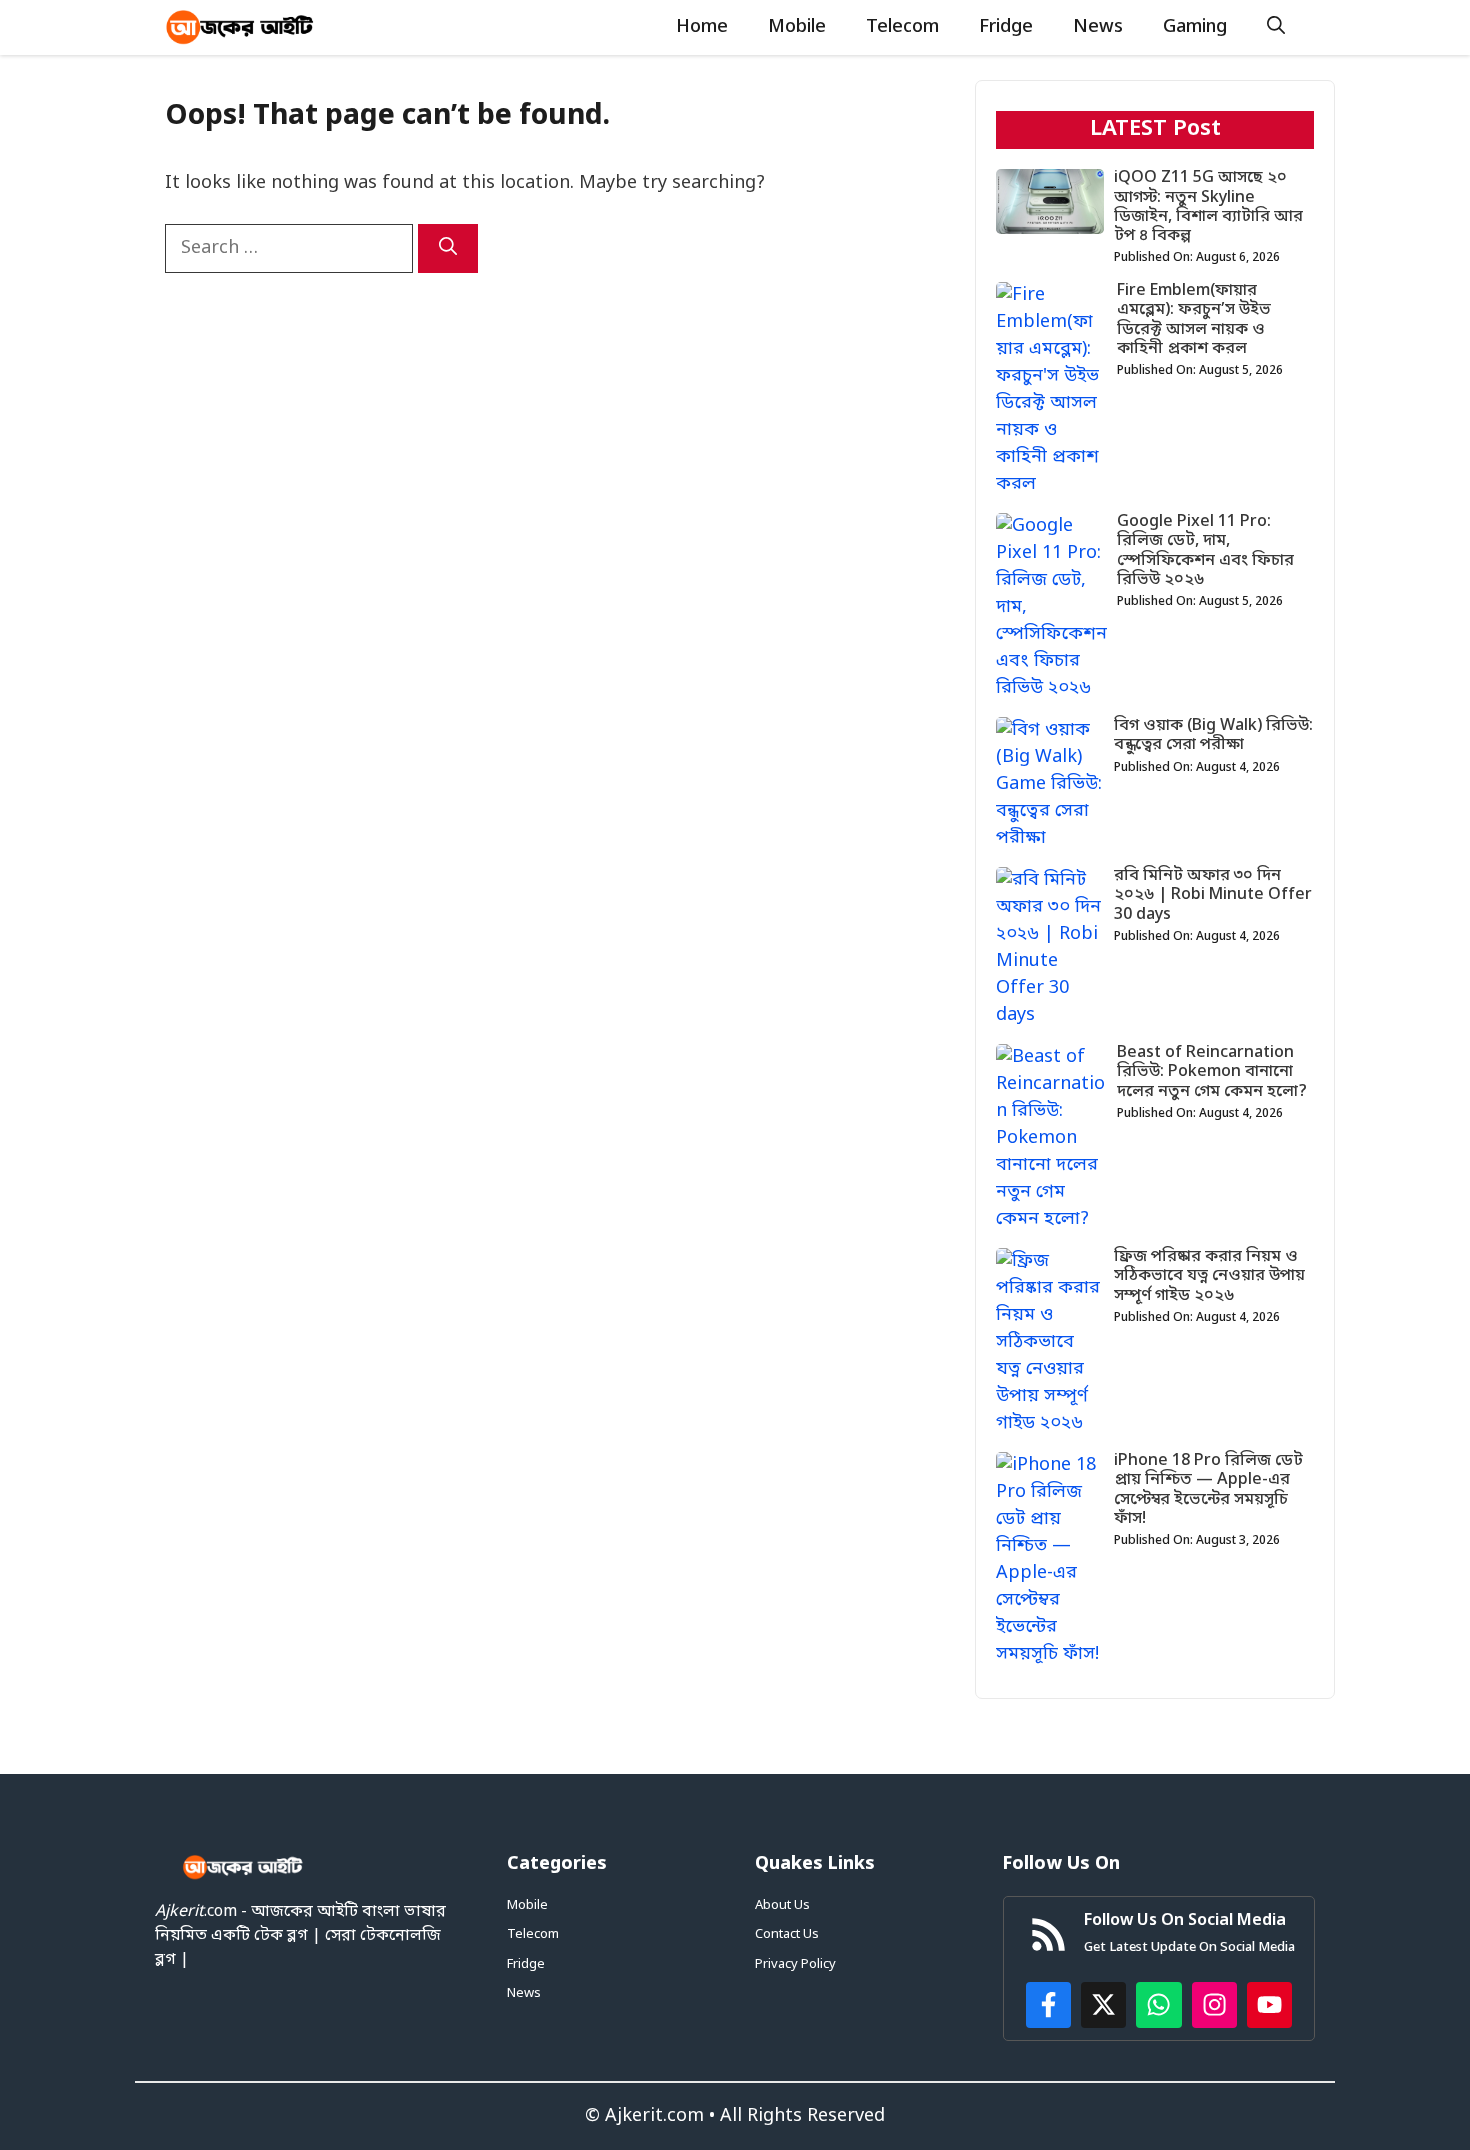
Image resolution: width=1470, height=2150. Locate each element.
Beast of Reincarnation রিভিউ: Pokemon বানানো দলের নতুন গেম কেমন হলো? (1212, 1072)
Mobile (797, 27)
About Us (782, 1905)
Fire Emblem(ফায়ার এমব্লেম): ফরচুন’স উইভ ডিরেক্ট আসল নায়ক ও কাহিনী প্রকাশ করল (1194, 320)
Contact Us (787, 1934)
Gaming (1195, 27)
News (1098, 27)
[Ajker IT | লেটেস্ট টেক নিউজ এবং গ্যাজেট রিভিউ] (240, 27)
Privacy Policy (795, 1964)
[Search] (448, 248)
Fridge (1006, 27)
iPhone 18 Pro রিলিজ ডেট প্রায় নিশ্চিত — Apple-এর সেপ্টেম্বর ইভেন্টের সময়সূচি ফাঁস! (1208, 1490)
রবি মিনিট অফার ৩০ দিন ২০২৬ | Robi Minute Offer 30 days (1213, 895)
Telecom (902, 27)
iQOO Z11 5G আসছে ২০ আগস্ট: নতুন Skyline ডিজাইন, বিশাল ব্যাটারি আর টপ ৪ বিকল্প (1208, 207)
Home (702, 27)
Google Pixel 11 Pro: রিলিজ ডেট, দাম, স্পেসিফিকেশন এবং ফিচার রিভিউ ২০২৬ (1205, 551)
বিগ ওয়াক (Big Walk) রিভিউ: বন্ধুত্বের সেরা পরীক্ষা (1213, 735)
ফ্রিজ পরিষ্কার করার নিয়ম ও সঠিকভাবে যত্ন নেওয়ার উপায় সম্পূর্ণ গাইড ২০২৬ (1209, 1276)
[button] (1276, 27)
